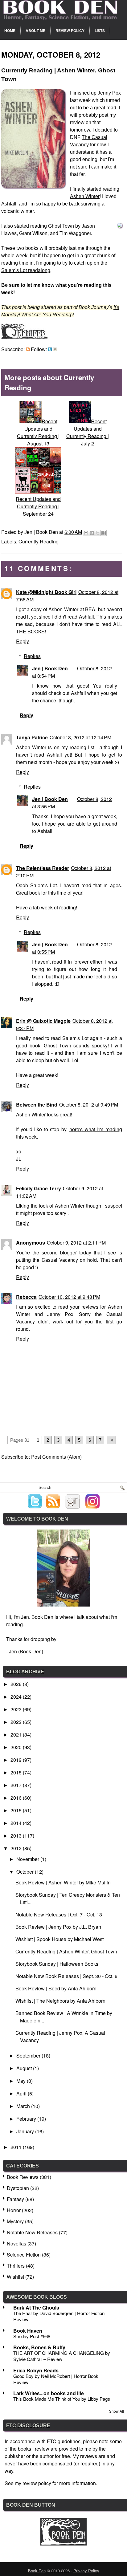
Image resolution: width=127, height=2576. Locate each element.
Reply (23, 641)
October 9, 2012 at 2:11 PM (76, 1243)
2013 (17, 1836)
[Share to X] (98, 533)
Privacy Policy (86, 2571)
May (22, 2081)
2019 (17, 1760)
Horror (14, 2210)
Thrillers (16, 2266)
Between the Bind (37, 1105)
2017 (17, 1785)
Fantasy (15, 2199)
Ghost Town (61, 226)
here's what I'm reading (96, 1129)
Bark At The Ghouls (36, 2308)
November (28, 1859)
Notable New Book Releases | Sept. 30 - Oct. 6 (66, 1976)
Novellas (16, 2243)
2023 (17, 1709)
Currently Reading (39, 541)
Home (10, 30)
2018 (17, 1772)
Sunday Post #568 (32, 2336)
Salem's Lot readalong (26, 270)
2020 (17, 1747)
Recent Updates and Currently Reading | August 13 (38, 432)
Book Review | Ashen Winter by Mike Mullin (63, 1882)
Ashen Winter (85, 196)
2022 (17, 1722)
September (29, 2056)
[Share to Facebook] (104, 533)
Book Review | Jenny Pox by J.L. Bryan (58, 1927)
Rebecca (26, 1297)
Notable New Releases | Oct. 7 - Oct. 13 (59, 1914)
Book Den (37, 2571)
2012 (17, 1848)
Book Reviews (23, 2177)
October (26, 1872)
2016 (17, 1798)
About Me (35, 30)
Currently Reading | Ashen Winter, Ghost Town (66, 1951)
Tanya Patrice (32, 737)
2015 (17, 1810)
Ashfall (9, 204)
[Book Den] (63, 2543)
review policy (37, 2483)
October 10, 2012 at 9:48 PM (69, 1297)
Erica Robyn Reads (36, 2370)
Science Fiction (24, 2255)
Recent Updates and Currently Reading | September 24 (38, 506)
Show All (117, 2411)
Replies (32, 656)
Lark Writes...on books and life (49, 2393)
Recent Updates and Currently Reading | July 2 (88, 432)
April (22, 2093)
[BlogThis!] (92, 533)
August (25, 2068)
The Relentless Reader (43, 868)
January (26, 2131)
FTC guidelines (64, 2441)
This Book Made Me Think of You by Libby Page (62, 2399)
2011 (17, 2147)
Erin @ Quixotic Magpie (43, 1021)
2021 (17, 1735)
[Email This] (86, 533)
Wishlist (15, 2277)
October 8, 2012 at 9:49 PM (89, 1105)
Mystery (15, 2221)
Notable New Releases (32, 2232)
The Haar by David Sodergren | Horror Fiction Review (59, 2316)
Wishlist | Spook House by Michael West (59, 1939)
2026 (17, 1684)
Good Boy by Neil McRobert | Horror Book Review (56, 2379)
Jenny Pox (109, 93)
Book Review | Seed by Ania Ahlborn (56, 1988)
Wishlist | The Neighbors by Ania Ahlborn (60, 2001)
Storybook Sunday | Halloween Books (57, 1964)
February (27, 2119)
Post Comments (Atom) (56, 1457)
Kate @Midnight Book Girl (46, 592)
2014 (17, 1823)
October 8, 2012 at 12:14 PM (80, 737)
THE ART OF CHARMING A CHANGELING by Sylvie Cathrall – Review (62, 2356)
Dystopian (18, 2188)
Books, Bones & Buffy (39, 2347)
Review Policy (70, 30)
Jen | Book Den (50, 668)
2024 (17, 1697)
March (24, 2106)
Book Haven (28, 2331)
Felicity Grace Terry (39, 1188)
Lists (100, 30)
